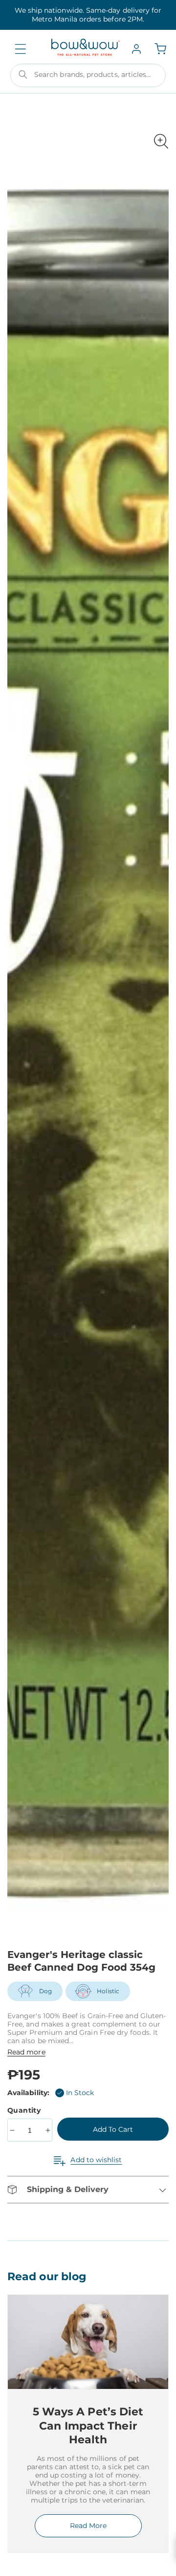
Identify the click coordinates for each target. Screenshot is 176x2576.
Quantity (25, 2110)
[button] (21, 49)
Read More (88, 2526)
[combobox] (88, 75)
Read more (26, 2052)
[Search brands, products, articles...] (23, 74)
